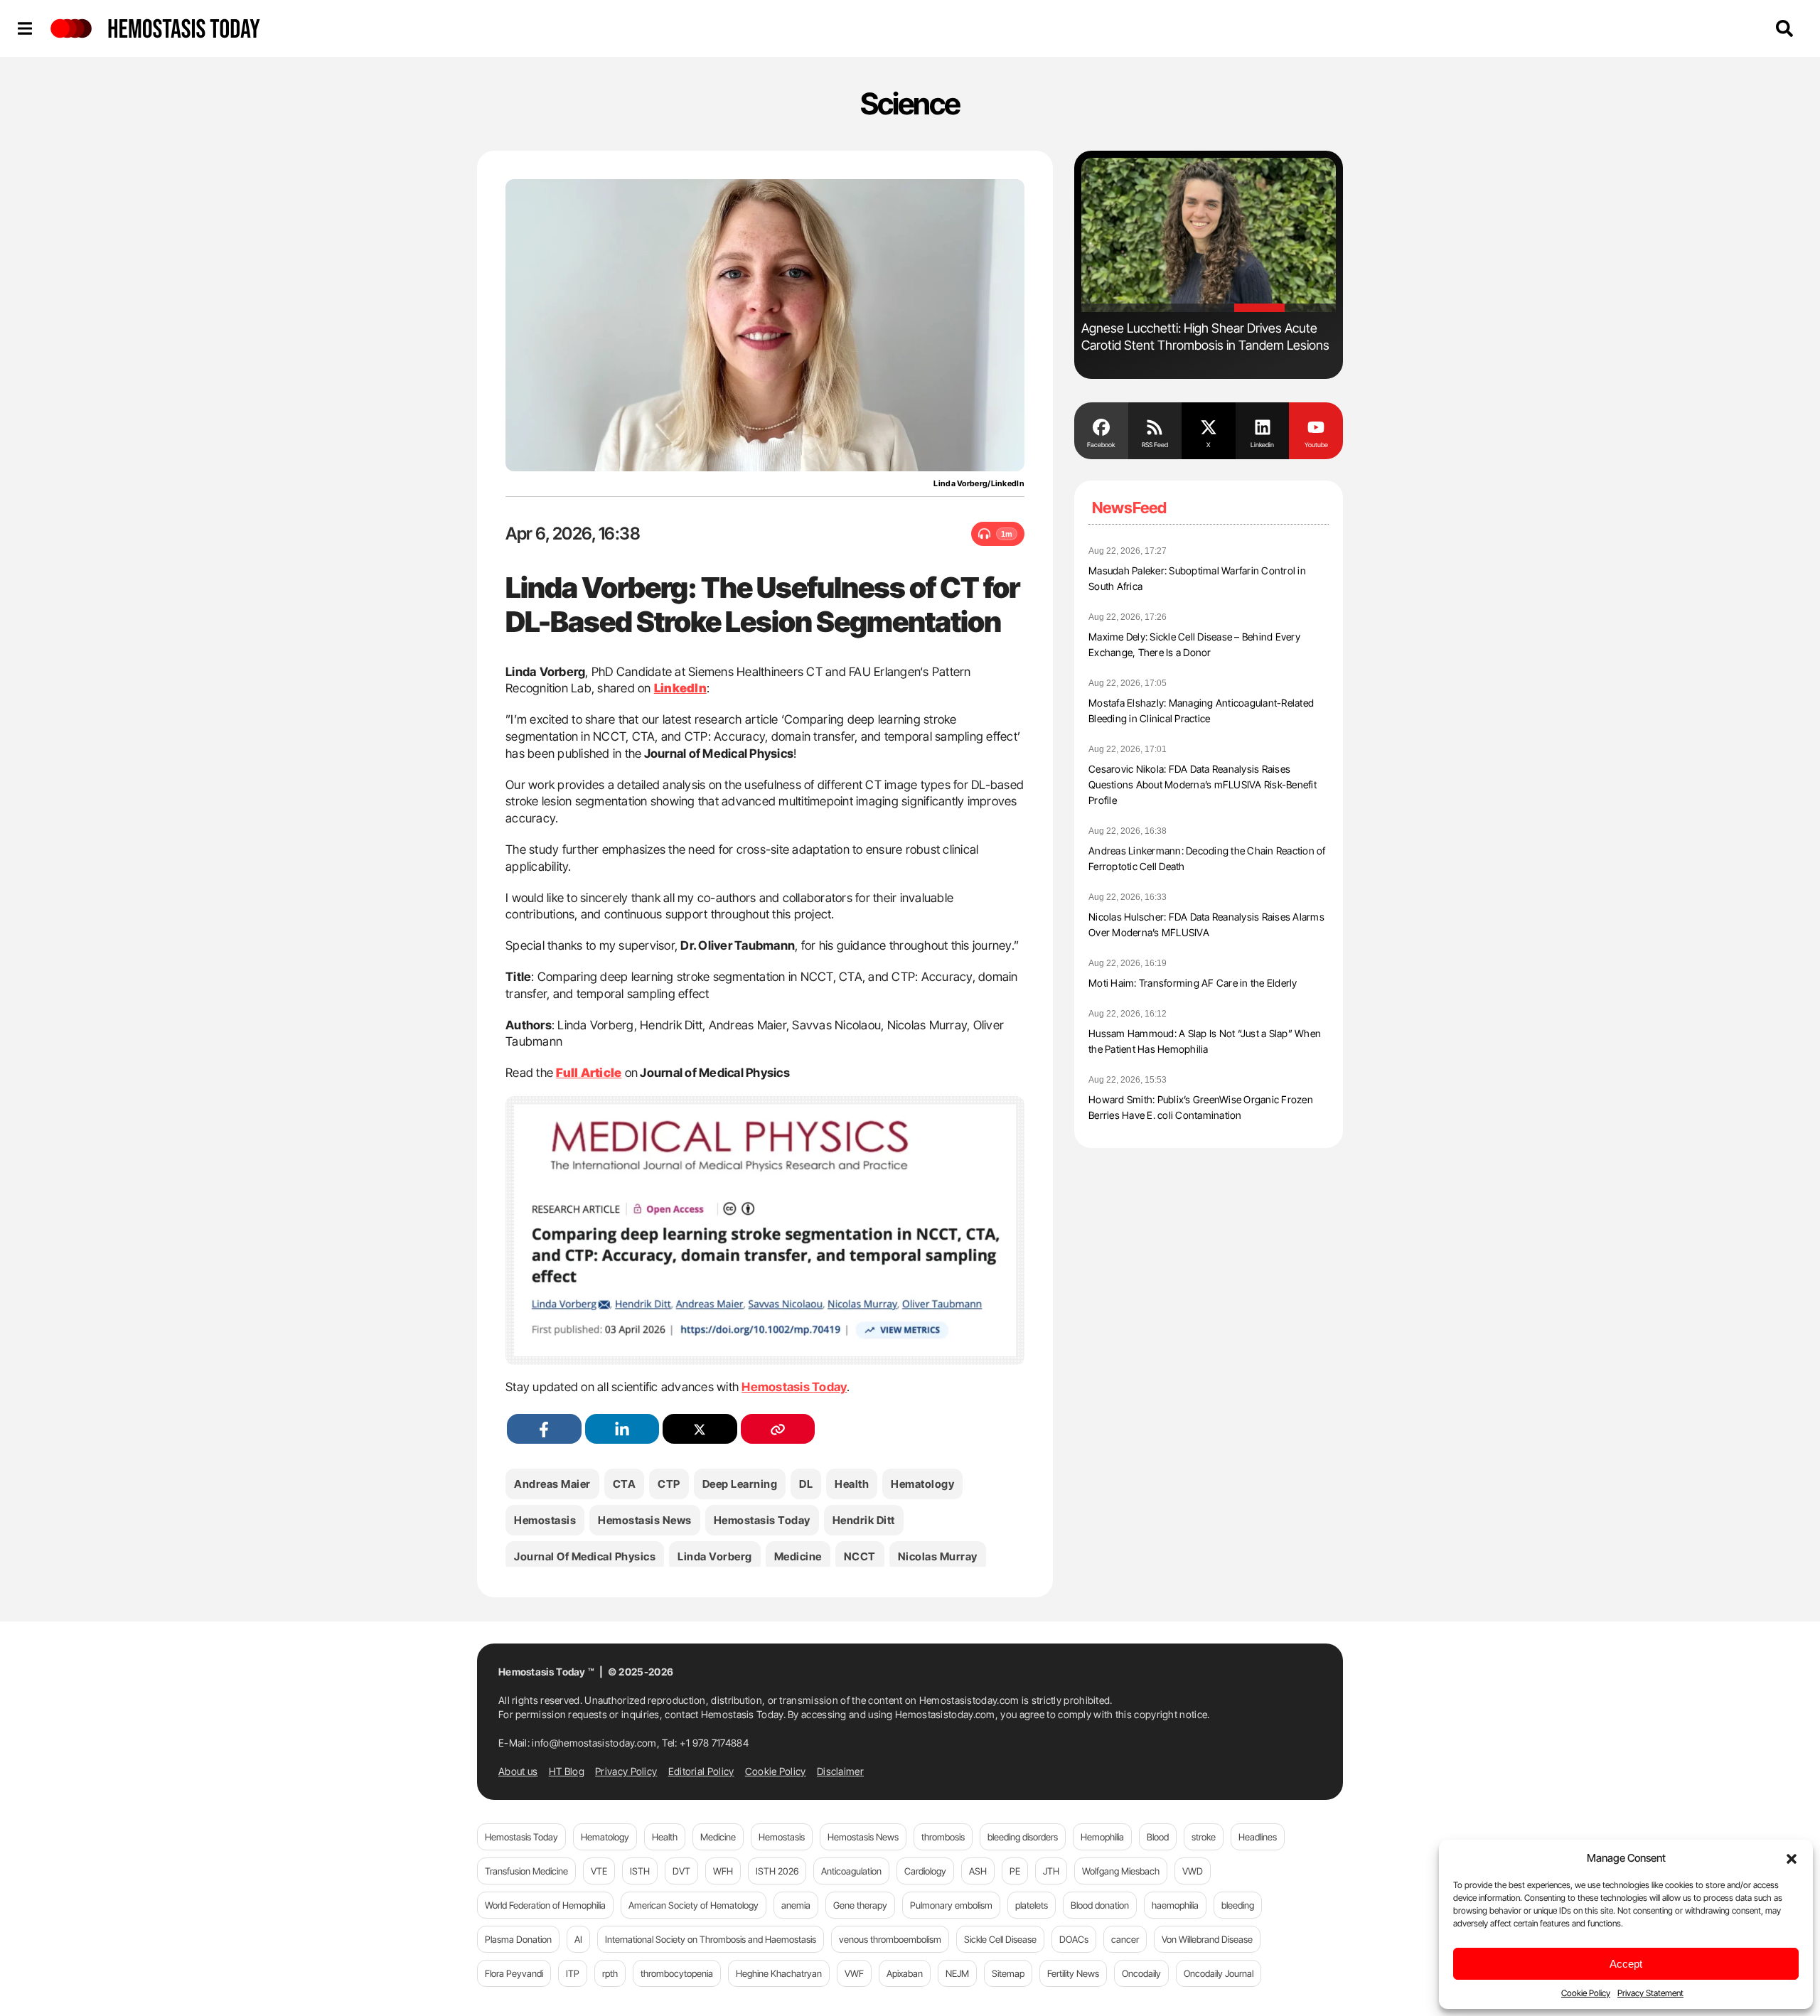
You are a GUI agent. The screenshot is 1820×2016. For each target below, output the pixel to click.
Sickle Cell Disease (1000, 1939)
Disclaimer (840, 1771)
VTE (599, 1871)
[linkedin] (622, 1429)
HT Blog (567, 1771)
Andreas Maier (552, 1484)
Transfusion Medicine (526, 1871)
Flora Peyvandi (514, 1973)
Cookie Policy (1586, 1993)
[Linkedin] (1263, 426)
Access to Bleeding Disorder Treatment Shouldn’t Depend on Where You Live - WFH (1203, 337)
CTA (625, 1484)
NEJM (957, 1973)
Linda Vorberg (715, 1556)
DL (806, 1484)
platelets (1032, 1905)
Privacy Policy (626, 1771)
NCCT (860, 1556)
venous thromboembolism (890, 1939)
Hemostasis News (645, 1520)
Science (910, 103)
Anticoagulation (851, 1871)
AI (578, 1939)
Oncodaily (1141, 1973)
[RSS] (1155, 426)
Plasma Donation (518, 1939)
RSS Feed (1155, 445)
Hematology (922, 1484)
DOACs (1074, 1939)
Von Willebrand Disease (1207, 1939)
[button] (1792, 1857)
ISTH (640, 1871)
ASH (978, 1871)
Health (852, 1484)
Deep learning (740, 1484)
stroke (1204, 1837)
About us (518, 1771)
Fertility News (1073, 1973)
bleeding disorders (1023, 1837)
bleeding (1238, 1905)
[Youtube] (1316, 426)
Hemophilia (1102, 1837)
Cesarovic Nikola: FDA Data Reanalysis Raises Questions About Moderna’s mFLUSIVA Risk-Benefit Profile (1203, 784)
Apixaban (905, 1973)
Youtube (1316, 445)
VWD (1193, 1871)
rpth (610, 1973)
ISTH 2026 (777, 1871)
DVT (681, 1871)
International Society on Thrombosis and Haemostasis (711, 1939)
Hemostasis (545, 1520)
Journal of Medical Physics (585, 1556)
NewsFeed (1129, 508)
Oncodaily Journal (1219, 1973)
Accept (1626, 1964)
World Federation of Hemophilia (545, 1905)
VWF (854, 1973)
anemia (796, 1905)
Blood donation (1100, 1905)
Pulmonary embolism (951, 1905)
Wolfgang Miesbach (1121, 1871)
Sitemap (1008, 1973)
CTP (669, 1484)
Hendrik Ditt (864, 1520)
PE (1015, 1871)
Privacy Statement (1650, 1993)
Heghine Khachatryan (779, 1973)
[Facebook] (1101, 426)
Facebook (1101, 445)
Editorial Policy (701, 1771)
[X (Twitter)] (700, 1429)
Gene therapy (860, 1905)
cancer (1125, 1939)
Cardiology (925, 1871)
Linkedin (1262, 445)
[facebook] (544, 1429)
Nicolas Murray (938, 1556)
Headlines (1258, 1837)
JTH (1051, 1871)
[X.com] (1209, 426)
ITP (573, 1973)
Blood (1158, 1837)
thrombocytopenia (677, 1973)
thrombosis (943, 1837)
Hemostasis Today (794, 1387)
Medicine (798, 1556)
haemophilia (1175, 1905)
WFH (723, 1871)
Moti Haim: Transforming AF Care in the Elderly (1193, 983)
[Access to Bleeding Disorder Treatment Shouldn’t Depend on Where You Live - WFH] (1209, 235)
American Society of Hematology (694, 1905)
